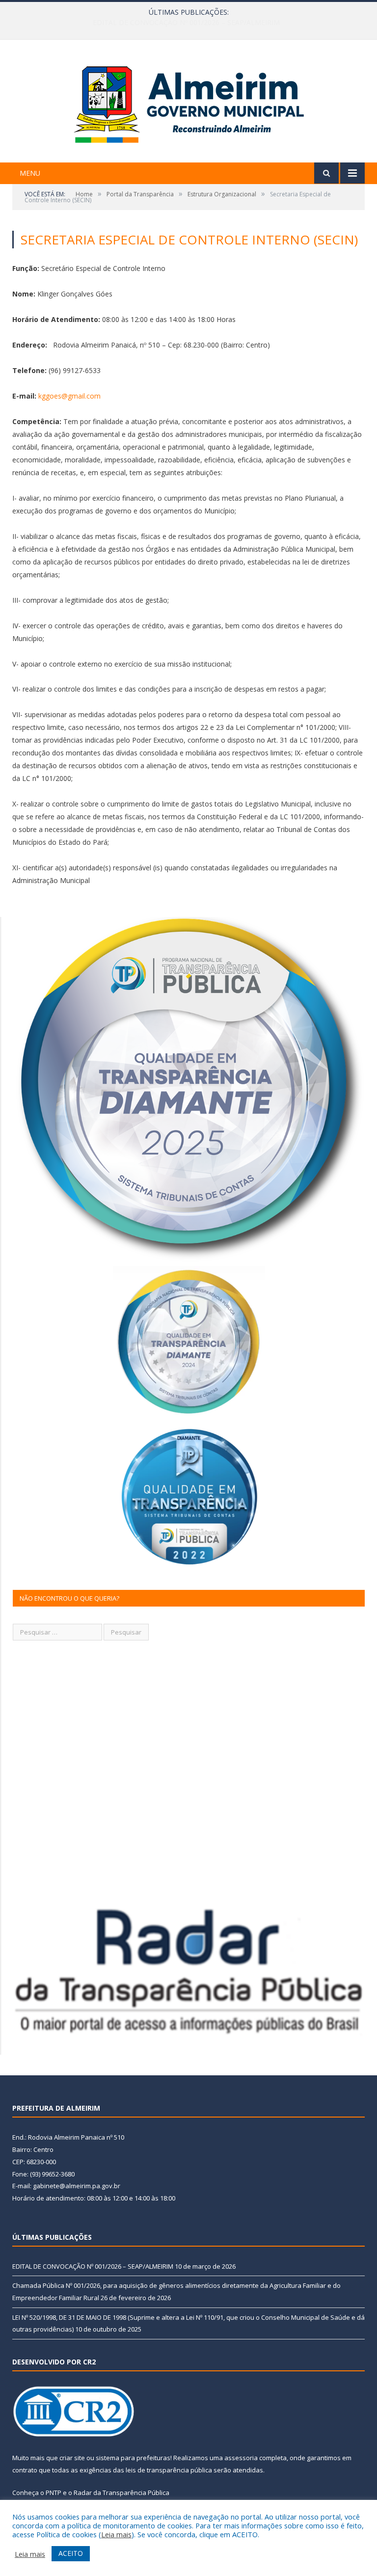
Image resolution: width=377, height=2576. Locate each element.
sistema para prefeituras (133, 2458)
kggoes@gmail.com (69, 396)
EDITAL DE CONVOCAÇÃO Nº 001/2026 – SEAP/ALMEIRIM (93, 2266)
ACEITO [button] (71, 2553)
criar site (72, 2458)
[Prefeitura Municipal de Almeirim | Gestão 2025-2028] (189, 102)
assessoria (241, 2458)
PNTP (54, 2493)
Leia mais (116, 2534)
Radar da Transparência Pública (121, 2493)
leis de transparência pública (169, 2470)
